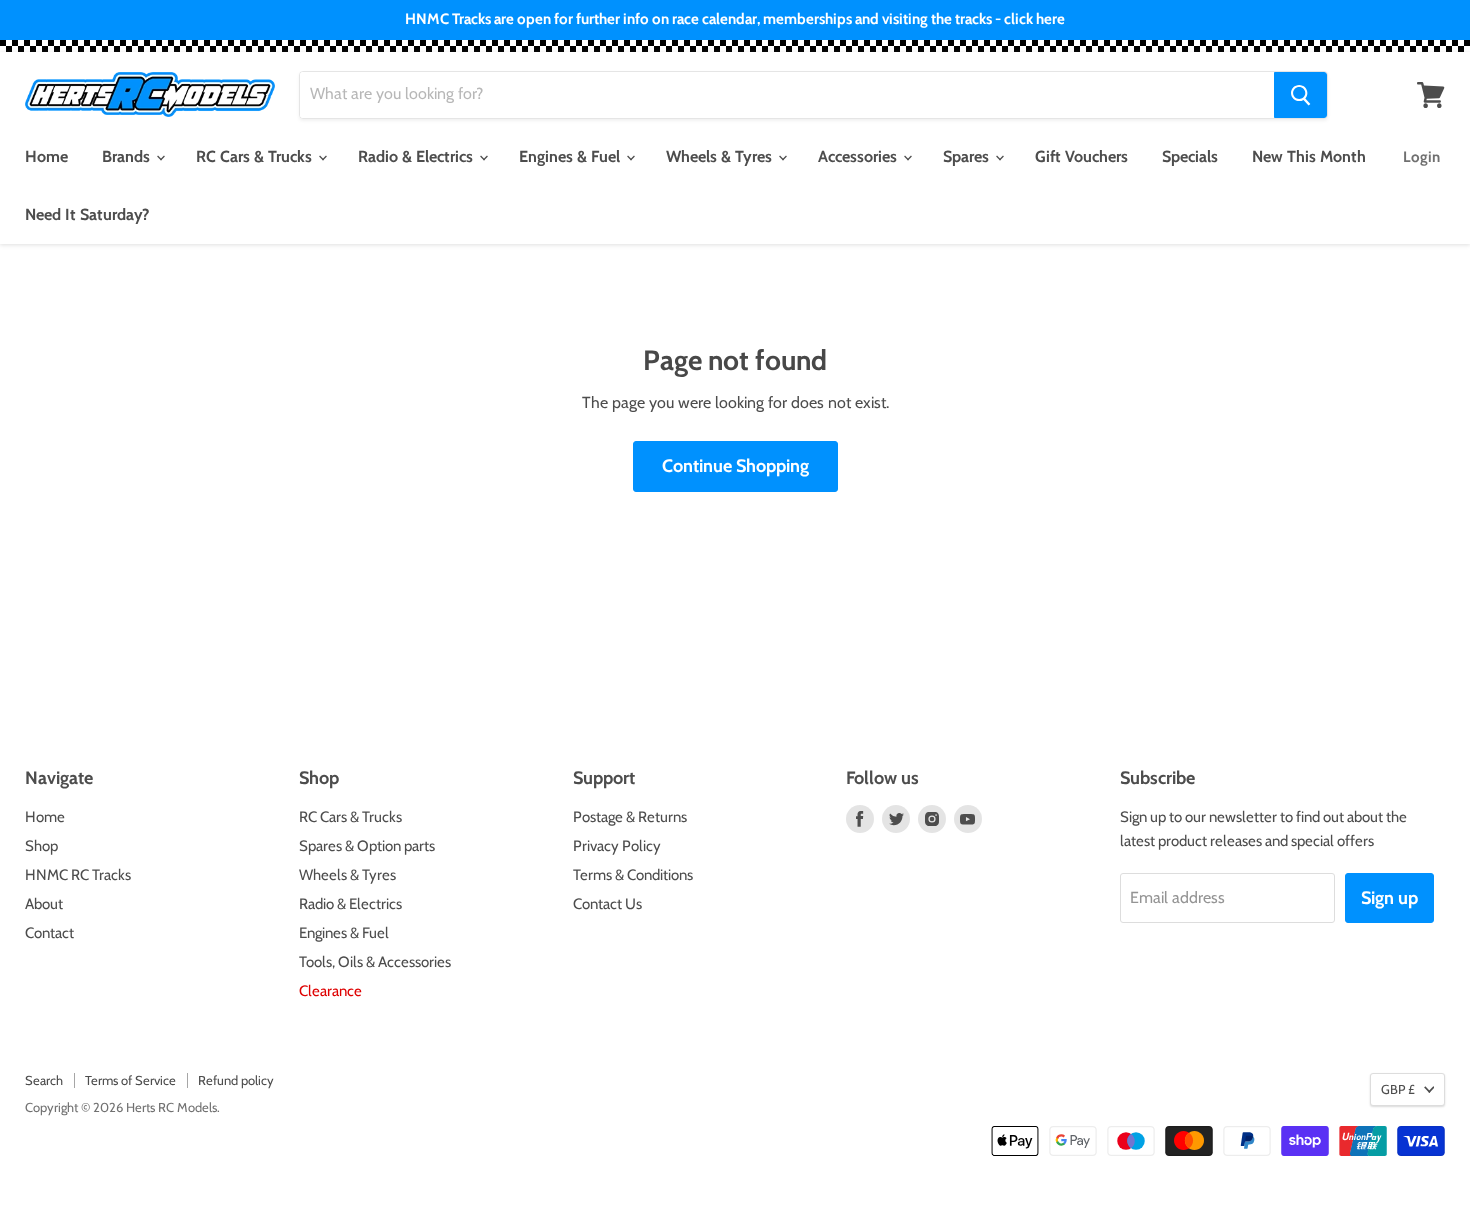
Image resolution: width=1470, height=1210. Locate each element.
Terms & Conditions (633, 875)
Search (44, 1080)
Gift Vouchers (1081, 156)
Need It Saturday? (87, 214)
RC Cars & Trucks (256, 156)
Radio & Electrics (417, 156)
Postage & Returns (630, 817)
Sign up (1389, 898)
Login (1421, 157)
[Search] (1300, 95)
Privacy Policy (617, 846)
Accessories (859, 156)
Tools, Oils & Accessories (375, 962)
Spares (968, 156)
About (44, 904)
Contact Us (607, 904)
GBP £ (1398, 1089)
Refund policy (236, 1080)
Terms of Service (130, 1080)
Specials (1190, 156)
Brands (128, 156)
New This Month (1309, 156)
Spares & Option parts (367, 846)
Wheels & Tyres (721, 156)
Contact (49, 933)
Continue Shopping (735, 466)
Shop (41, 846)
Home (46, 156)
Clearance (330, 991)
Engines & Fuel (571, 156)
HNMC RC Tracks (78, 875)
